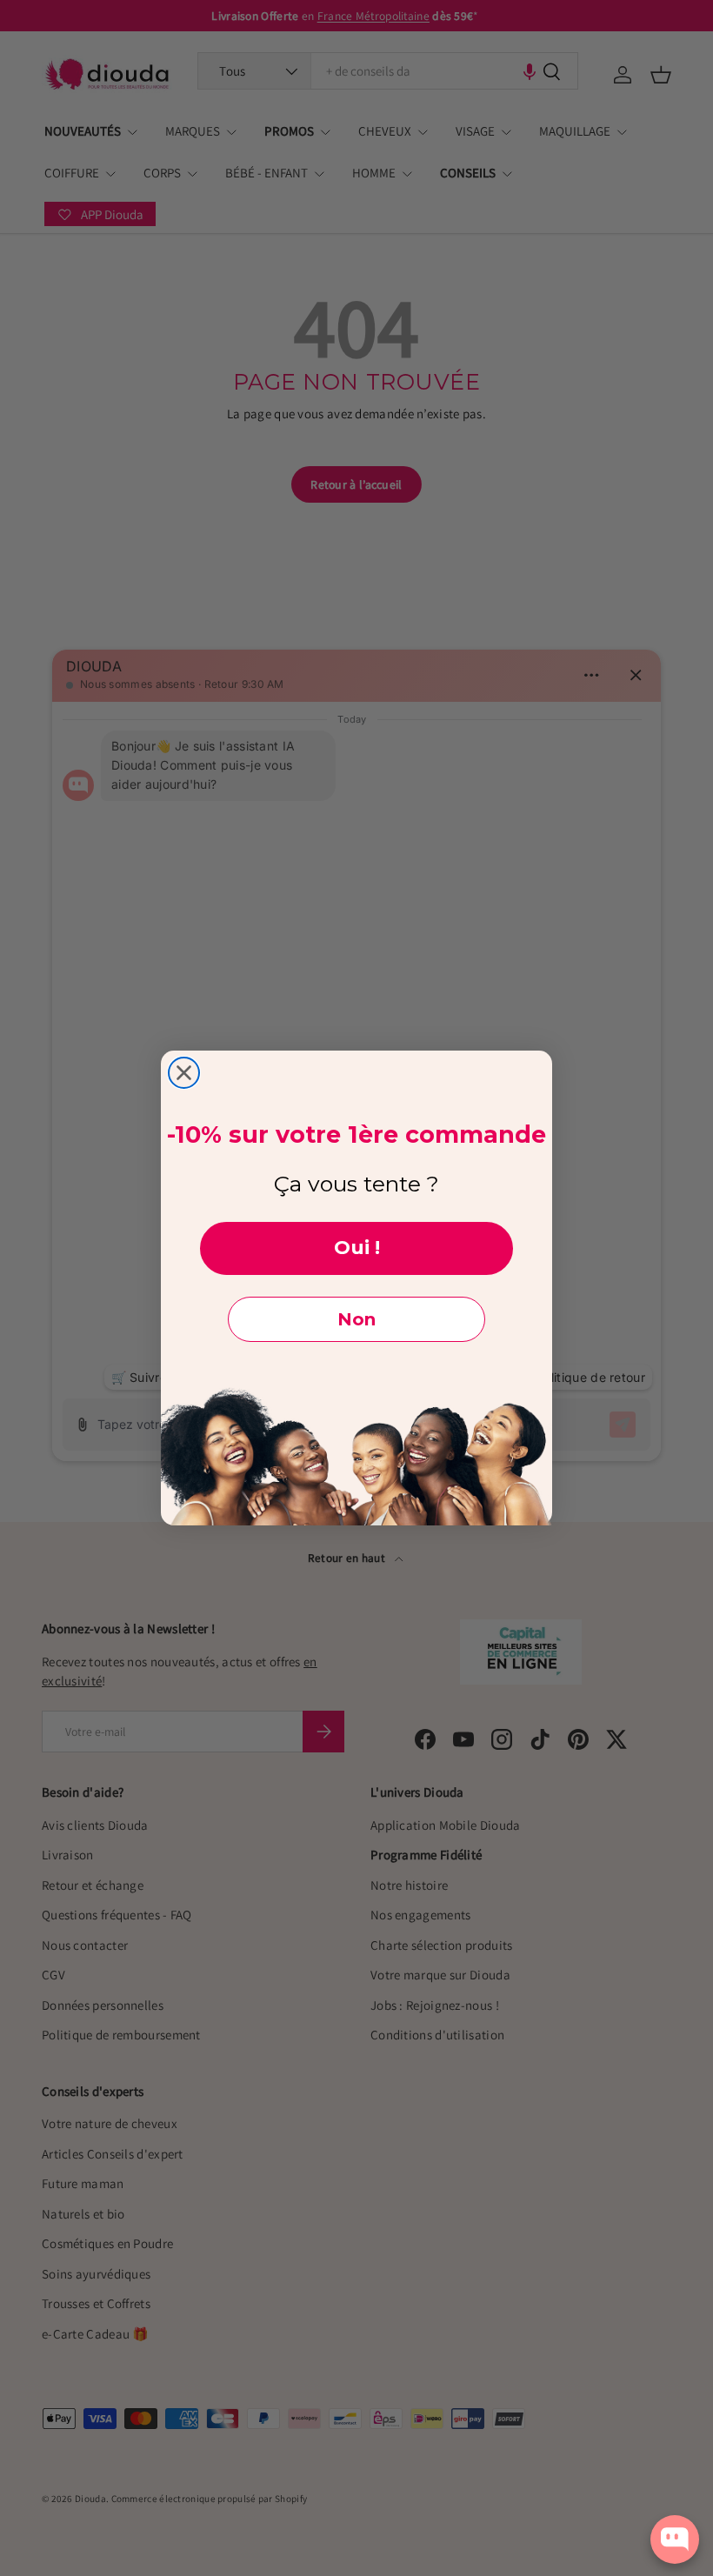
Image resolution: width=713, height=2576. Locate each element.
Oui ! (357, 1248)
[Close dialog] (184, 1073)
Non (356, 1319)
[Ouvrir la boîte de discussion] (675, 2539)
